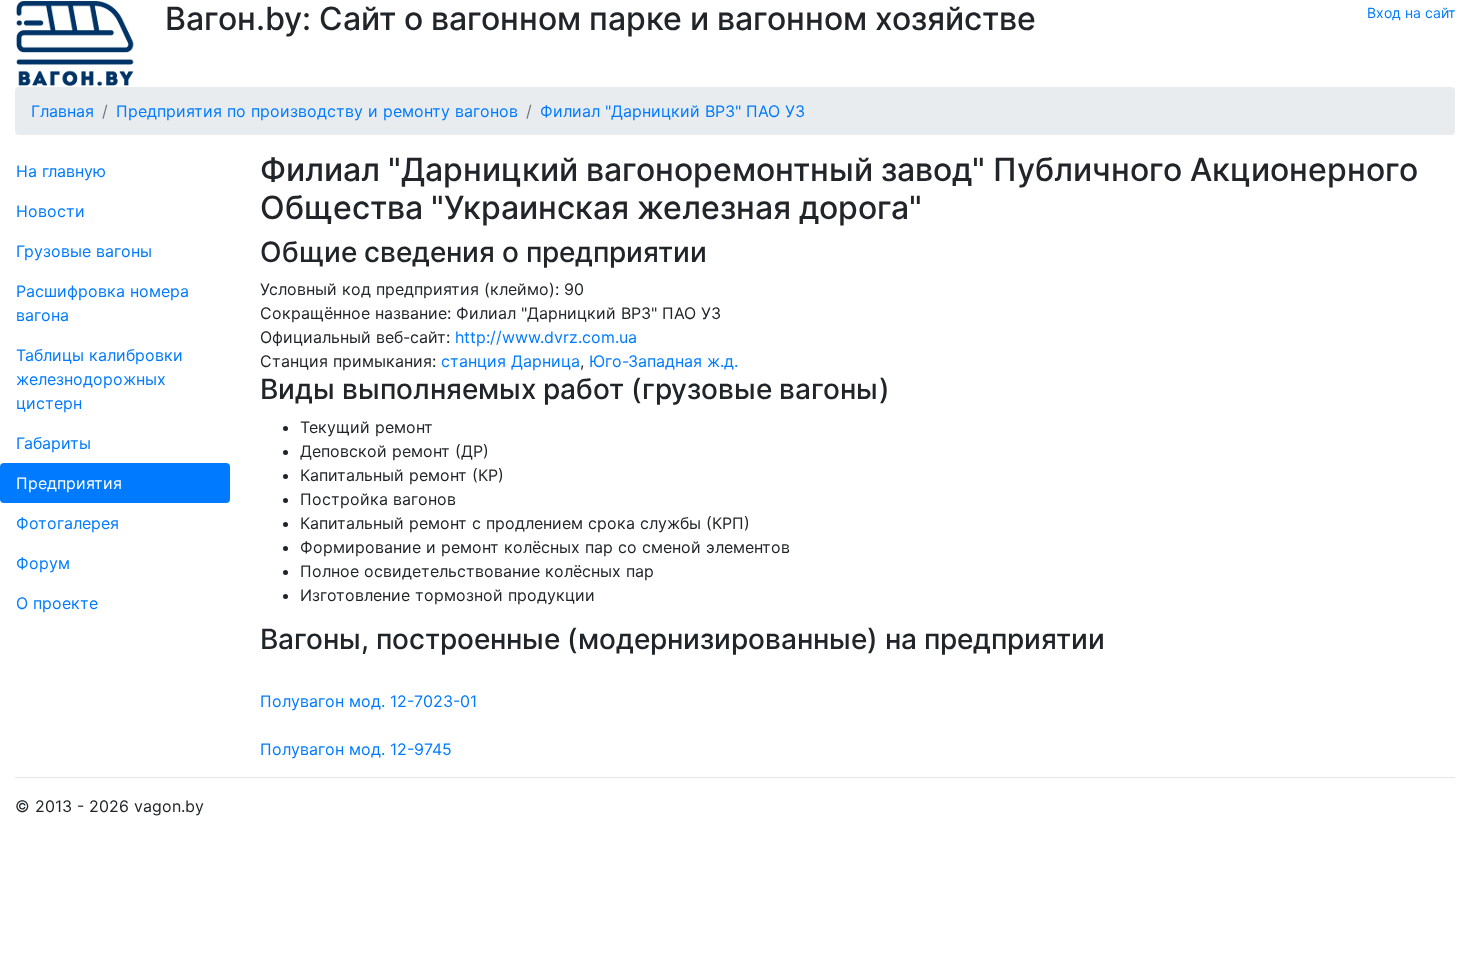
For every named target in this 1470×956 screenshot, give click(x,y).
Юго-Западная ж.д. (663, 361)
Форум (43, 563)
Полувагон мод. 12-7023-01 (368, 701)
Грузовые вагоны (84, 251)
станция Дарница (510, 361)
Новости (50, 211)
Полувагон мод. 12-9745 (356, 749)
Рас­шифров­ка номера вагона (102, 303)
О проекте (57, 603)
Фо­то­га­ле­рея (67, 523)
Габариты (53, 443)
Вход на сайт (1411, 12)
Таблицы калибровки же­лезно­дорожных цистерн (99, 379)
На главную (61, 171)
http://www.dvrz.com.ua (546, 337)
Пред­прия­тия (69, 483)
